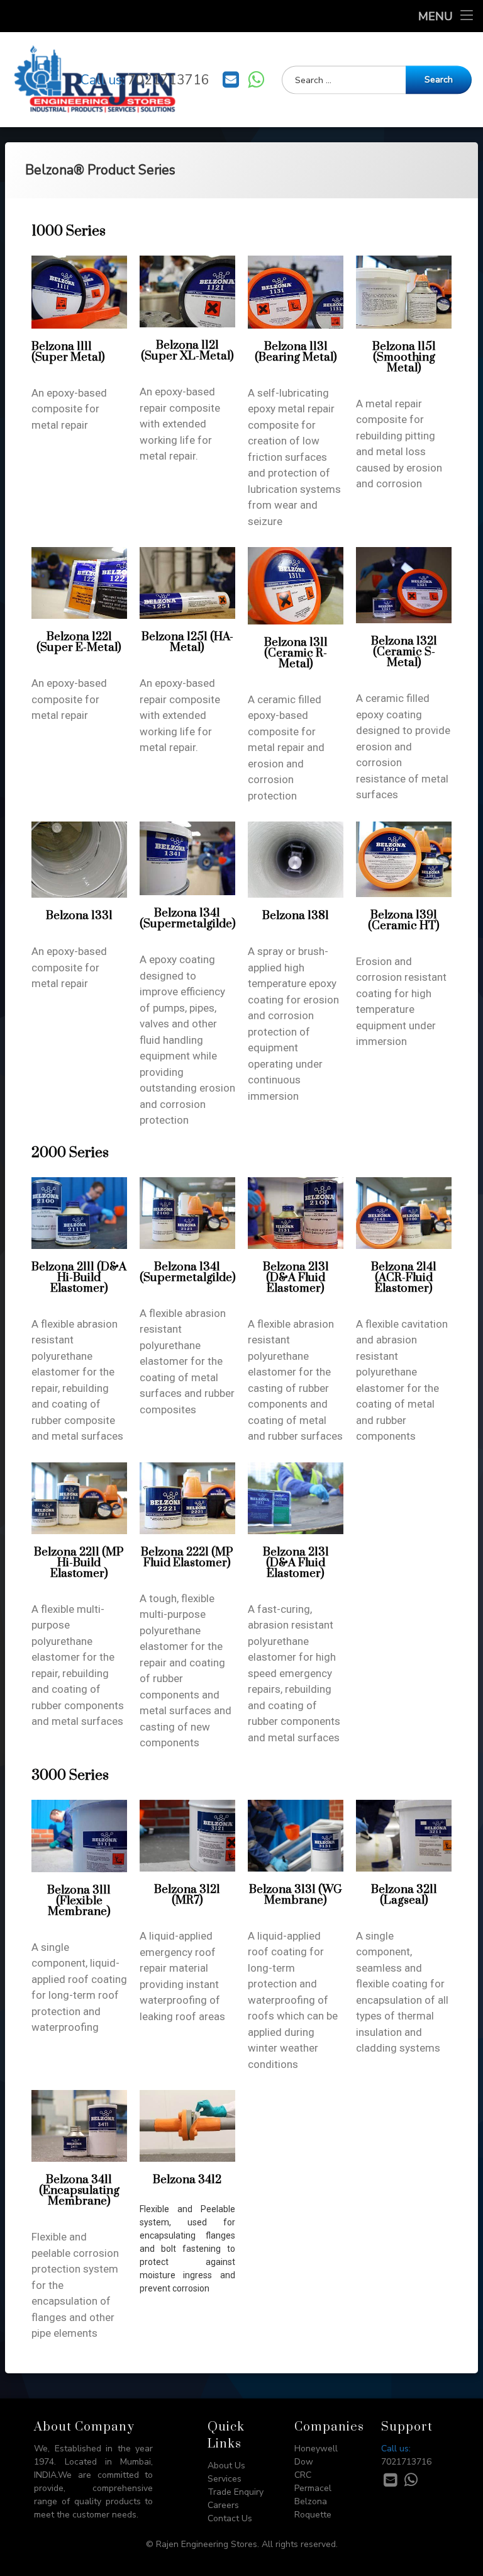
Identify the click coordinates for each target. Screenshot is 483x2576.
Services (225, 2479)
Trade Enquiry (236, 2492)
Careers (223, 2505)
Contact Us (230, 2518)
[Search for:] (377, 80)
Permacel (313, 2488)
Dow (304, 2462)
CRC (303, 2475)
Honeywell (316, 2449)
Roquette (313, 2515)
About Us (226, 2466)
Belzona (311, 2501)
